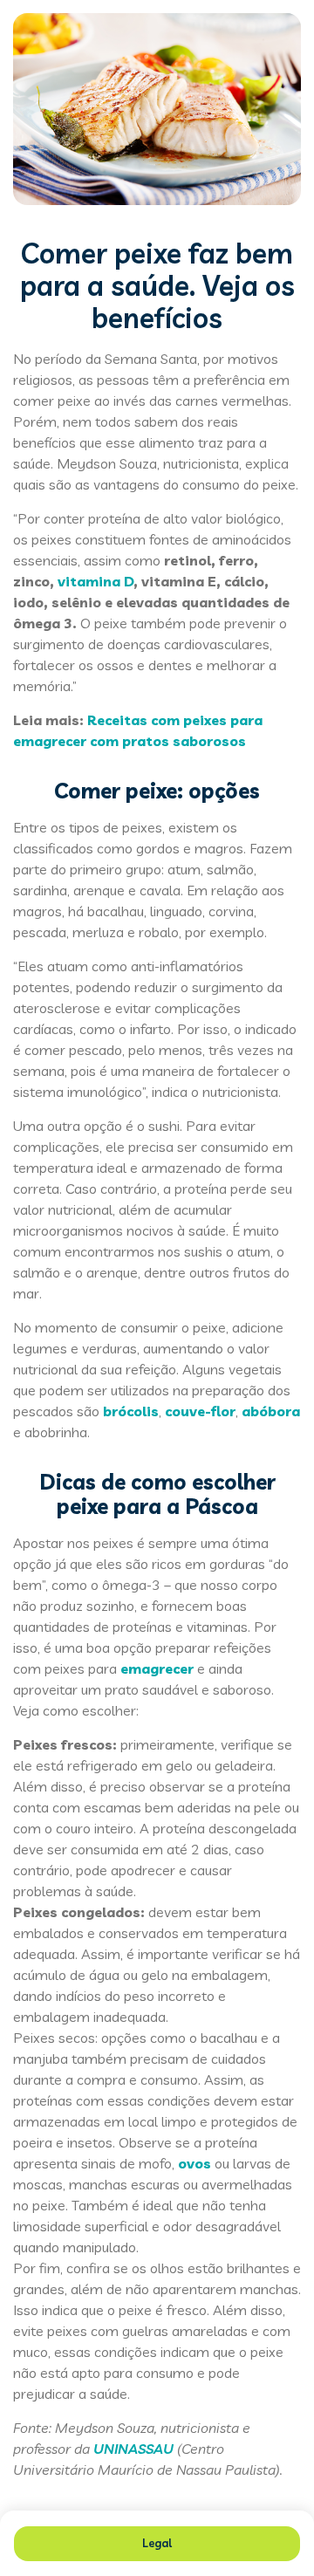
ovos (195, 2163)
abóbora (271, 1411)
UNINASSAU (133, 2449)
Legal (157, 2543)
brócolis (131, 1411)
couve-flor (200, 1411)
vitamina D (96, 581)
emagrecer (157, 1668)
